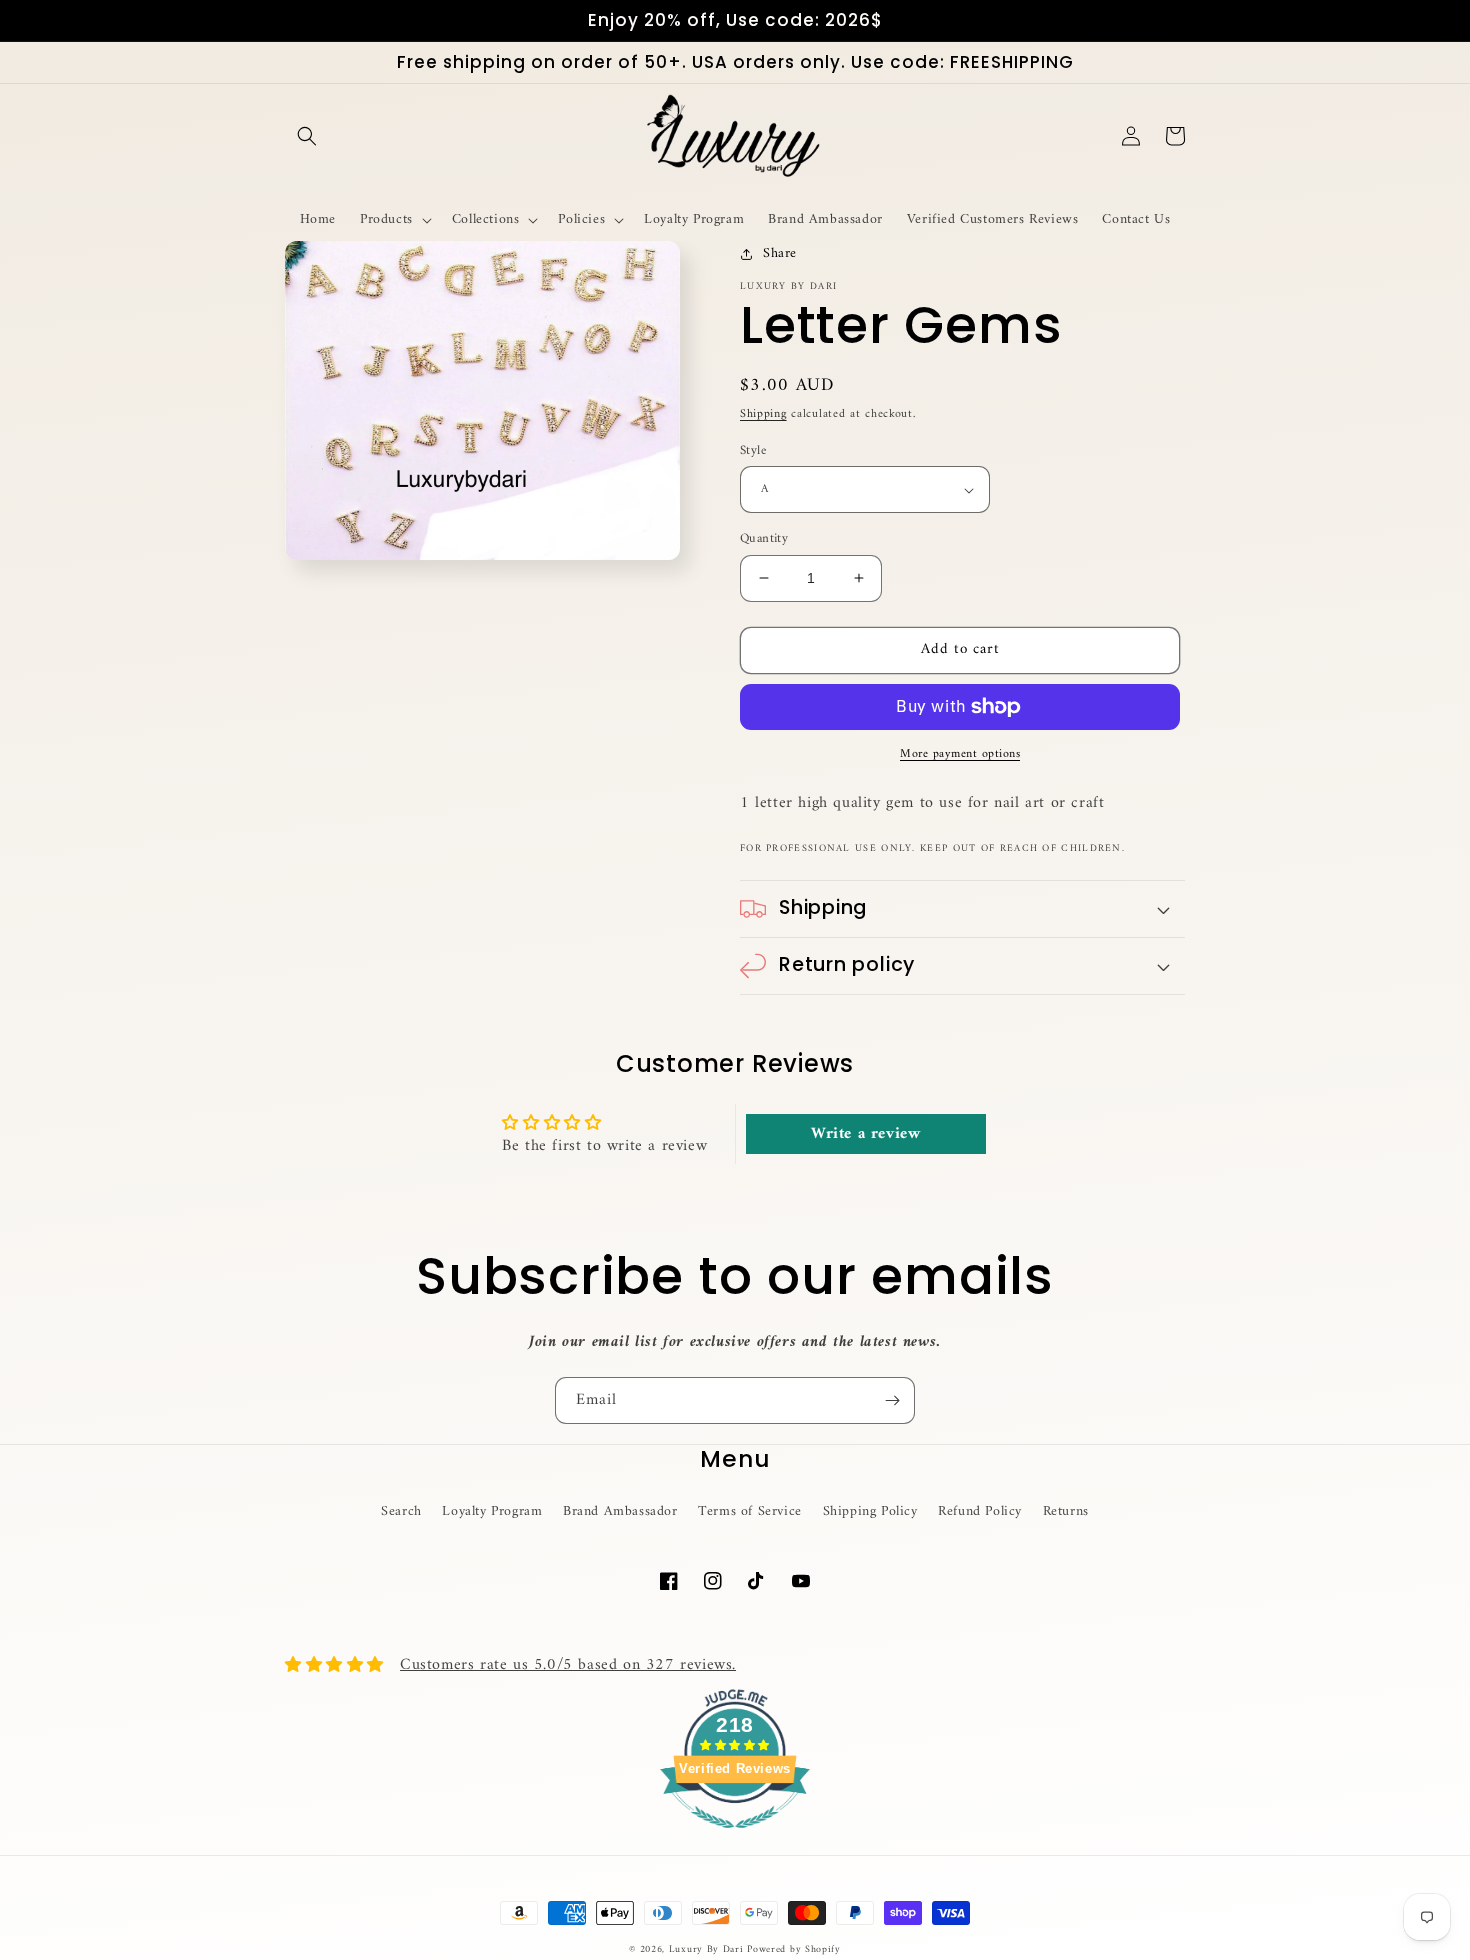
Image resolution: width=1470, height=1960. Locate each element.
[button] (307, 136)
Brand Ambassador (620, 1511)
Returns (1066, 1511)
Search (401, 1511)
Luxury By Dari (708, 1949)
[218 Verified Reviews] (735, 1840)
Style (753, 451)
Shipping (763, 414)
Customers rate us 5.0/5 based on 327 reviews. (568, 1665)
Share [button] (780, 253)
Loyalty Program (492, 1511)
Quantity (764, 539)
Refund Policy (980, 1511)
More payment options (960, 755)
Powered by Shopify (794, 1949)
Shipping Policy (870, 1511)
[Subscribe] (892, 1400)
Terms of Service (750, 1511)
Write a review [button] (865, 1134)
